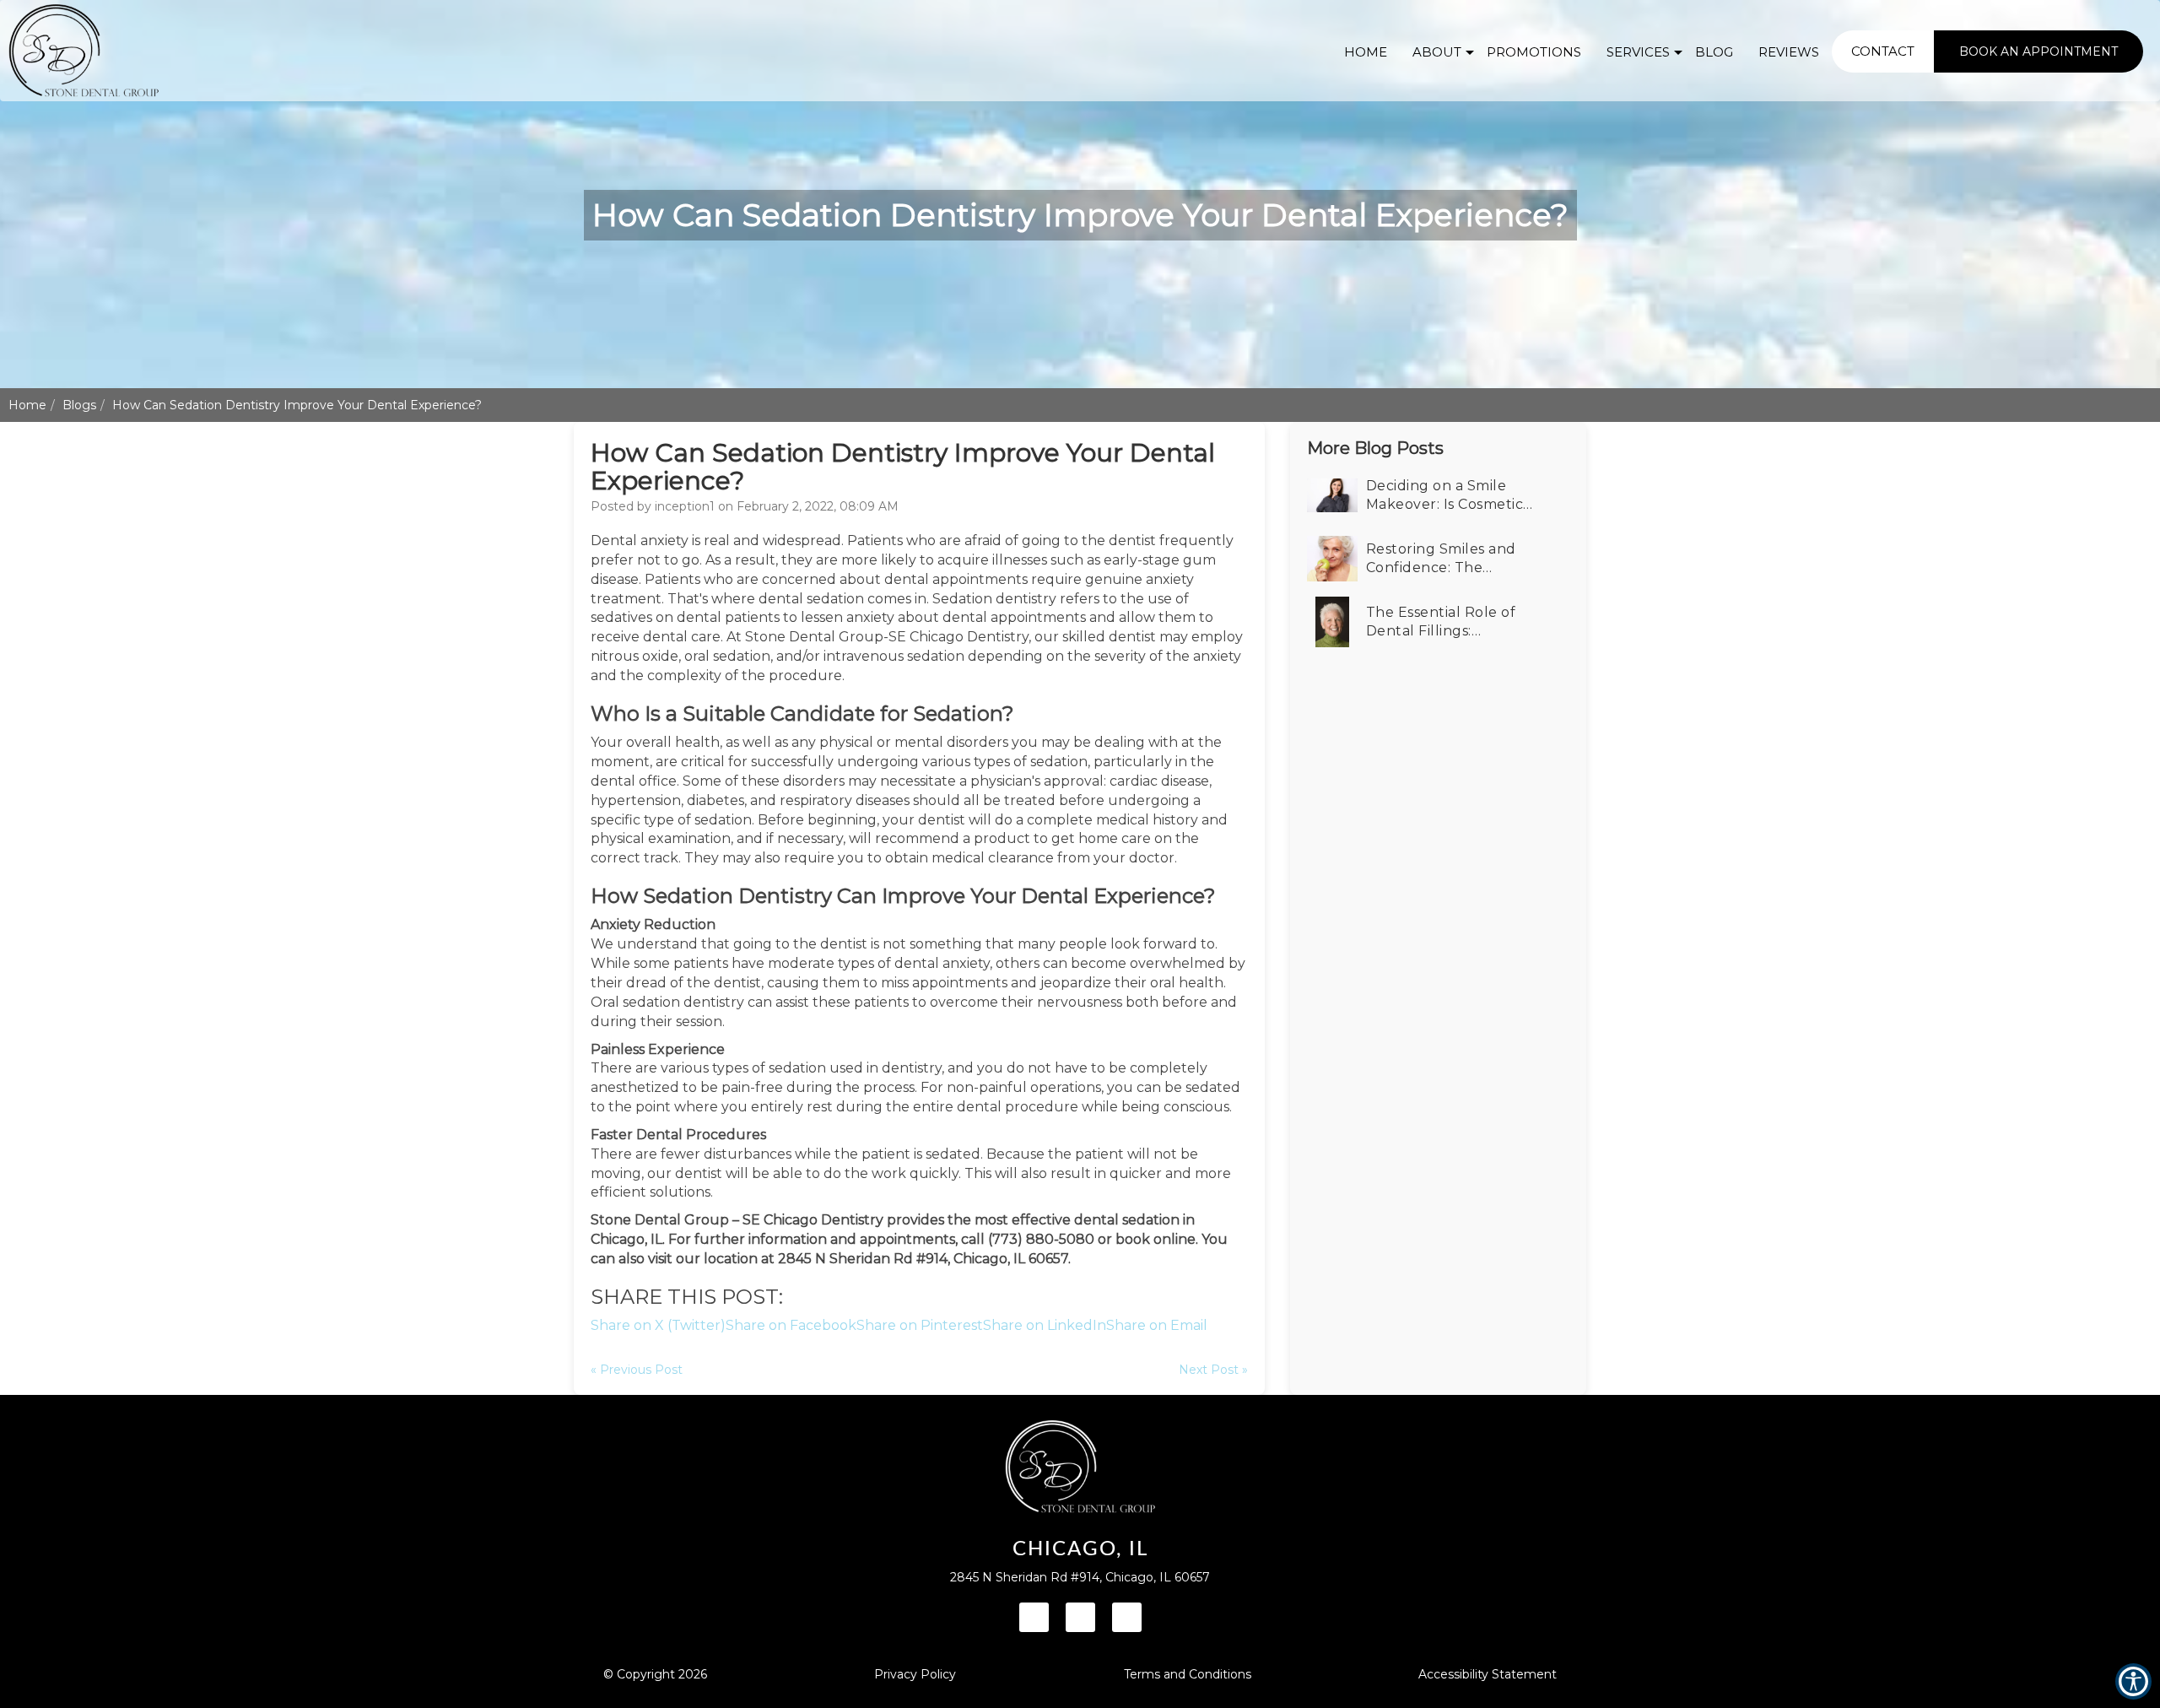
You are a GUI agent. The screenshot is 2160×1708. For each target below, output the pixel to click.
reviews (1789, 52)
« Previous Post (637, 1370)
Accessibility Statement (1488, 1674)
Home (27, 405)
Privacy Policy (915, 1674)
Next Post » (1213, 1370)
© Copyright (655, 1674)
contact (1883, 51)
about (1437, 52)
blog (1714, 52)
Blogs (79, 405)
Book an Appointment (2038, 51)
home (1366, 52)
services (1638, 52)
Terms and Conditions (1188, 1674)
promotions (1534, 52)
